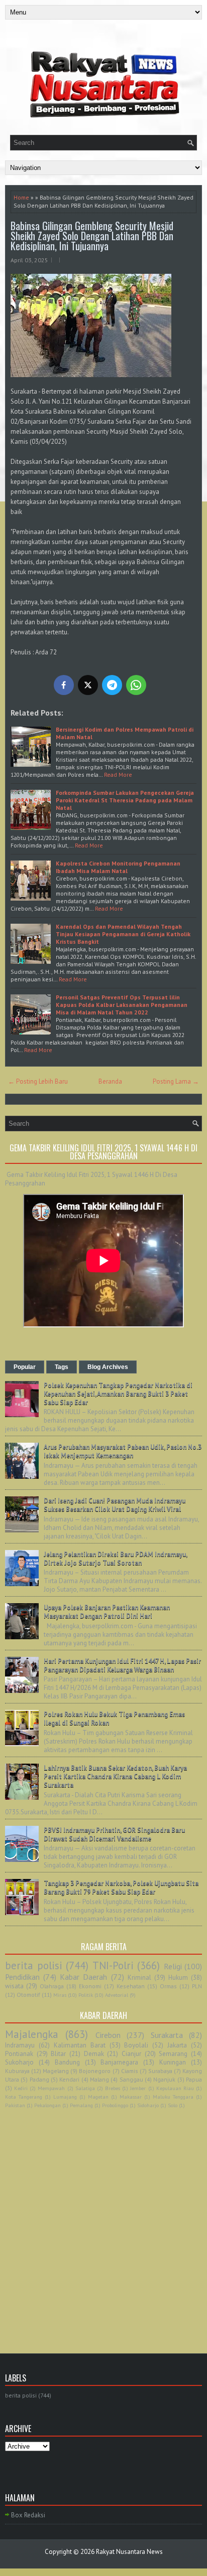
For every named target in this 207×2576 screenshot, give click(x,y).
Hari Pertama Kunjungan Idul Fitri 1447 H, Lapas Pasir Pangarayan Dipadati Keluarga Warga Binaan (122, 1665)
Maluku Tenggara (173, 2097)
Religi (173, 1966)
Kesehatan (131, 1986)
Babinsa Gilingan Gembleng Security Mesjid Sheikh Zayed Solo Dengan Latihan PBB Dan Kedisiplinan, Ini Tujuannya (92, 236)
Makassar (131, 2097)
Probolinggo (115, 2105)
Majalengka (32, 2034)
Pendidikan (22, 1977)
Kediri (21, 2088)
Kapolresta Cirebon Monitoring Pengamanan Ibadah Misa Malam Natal (118, 867)
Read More (118, 775)
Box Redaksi (28, 2515)
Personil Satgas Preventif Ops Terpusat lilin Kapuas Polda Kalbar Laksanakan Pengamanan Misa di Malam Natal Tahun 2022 (122, 1005)
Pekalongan (47, 2105)
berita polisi (34, 1965)
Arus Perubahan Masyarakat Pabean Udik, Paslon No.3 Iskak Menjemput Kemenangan (123, 1451)
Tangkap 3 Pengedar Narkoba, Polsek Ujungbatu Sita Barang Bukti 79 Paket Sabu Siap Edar (121, 1887)
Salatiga (85, 2088)
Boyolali (136, 2045)
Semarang (173, 2054)
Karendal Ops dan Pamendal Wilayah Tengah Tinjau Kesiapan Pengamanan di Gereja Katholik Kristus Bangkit (123, 934)
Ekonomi (90, 1986)
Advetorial (117, 1995)
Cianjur (131, 2054)
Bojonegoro (95, 2071)
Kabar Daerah (83, 1977)
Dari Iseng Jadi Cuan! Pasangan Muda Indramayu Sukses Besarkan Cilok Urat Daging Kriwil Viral (115, 1505)
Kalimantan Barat (80, 2045)
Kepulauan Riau (175, 2088)
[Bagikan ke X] (88, 685)
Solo (173, 2105)
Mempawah (51, 2088)
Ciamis (130, 2071)
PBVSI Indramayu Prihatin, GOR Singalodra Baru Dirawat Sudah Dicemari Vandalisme (114, 1834)
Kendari (69, 2079)
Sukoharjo (19, 2062)
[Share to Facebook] (64, 685)
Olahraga (52, 1986)
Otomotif (28, 1995)
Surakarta (167, 2035)
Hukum (178, 1978)
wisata (14, 1986)
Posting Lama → (176, 1081)
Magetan (98, 2097)
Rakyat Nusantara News (129, 2552)
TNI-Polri (113, 1965)
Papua (194, 2079)
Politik (86, 1995)
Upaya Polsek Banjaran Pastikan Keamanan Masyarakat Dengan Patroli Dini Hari (107, 1612)
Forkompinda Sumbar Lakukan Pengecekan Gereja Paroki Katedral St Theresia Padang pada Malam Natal (125, 800)
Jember (138, 2088)
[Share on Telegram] (112, 685)
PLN (197, 1986)
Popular (25, 1367)
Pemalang (81, 2105)
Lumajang (65, 2097)
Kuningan (173, 2062)
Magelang (56, 2071)
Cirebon (108, 2035)
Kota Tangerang (24, 2097)
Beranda (110, 1081)
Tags (62, 1367)
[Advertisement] (103, 2220)
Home (21, 197)
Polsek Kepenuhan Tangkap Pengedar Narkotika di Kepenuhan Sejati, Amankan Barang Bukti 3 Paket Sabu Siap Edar (118, 1394)
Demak (94, 2054)
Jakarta (177, 2045)
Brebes (113, 2088)
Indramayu (20, 2045)
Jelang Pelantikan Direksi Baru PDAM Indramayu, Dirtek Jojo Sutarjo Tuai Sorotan (115, 1559)
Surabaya (160, 2071)
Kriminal (139, 1978)
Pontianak (19, 2054)
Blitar (58, 2054)
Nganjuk (164, 2079)
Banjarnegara (119, 2062)
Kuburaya (17, 2071)
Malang (99, 2079)
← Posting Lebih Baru (38, 1081)
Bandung (67, 2062)
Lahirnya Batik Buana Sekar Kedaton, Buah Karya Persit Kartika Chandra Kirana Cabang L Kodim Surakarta (115, 1776)
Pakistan (15, 2105)
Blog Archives (108, 1367)
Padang (39, 2079)
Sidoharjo (148, 2105)
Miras (60, 1995)
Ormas (168, 1986)
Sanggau (131, 2079)
